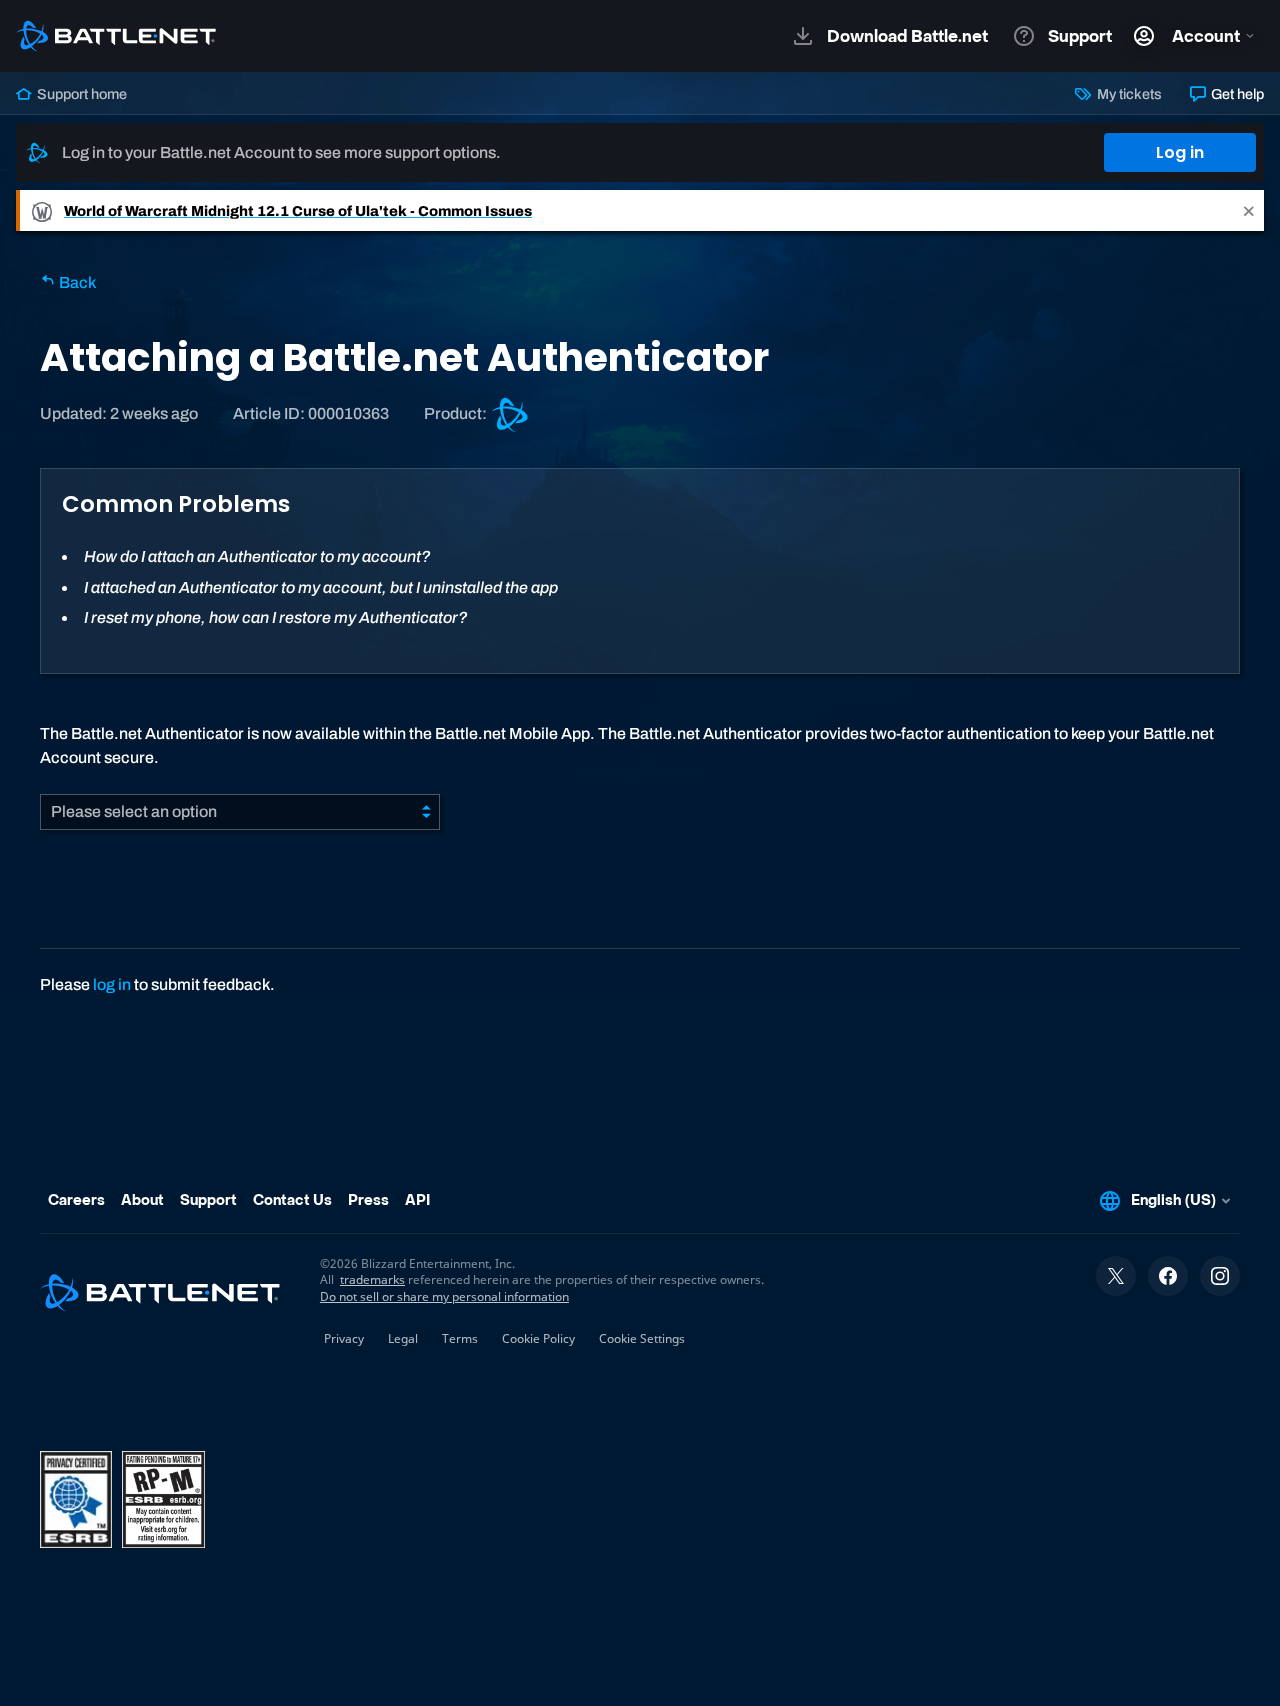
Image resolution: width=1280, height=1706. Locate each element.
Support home (80, 94)
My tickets (1127, 94)
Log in (1180, 152)
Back (76, 282)
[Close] (1249, 210)
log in (112, 984)
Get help (1236, 94)
